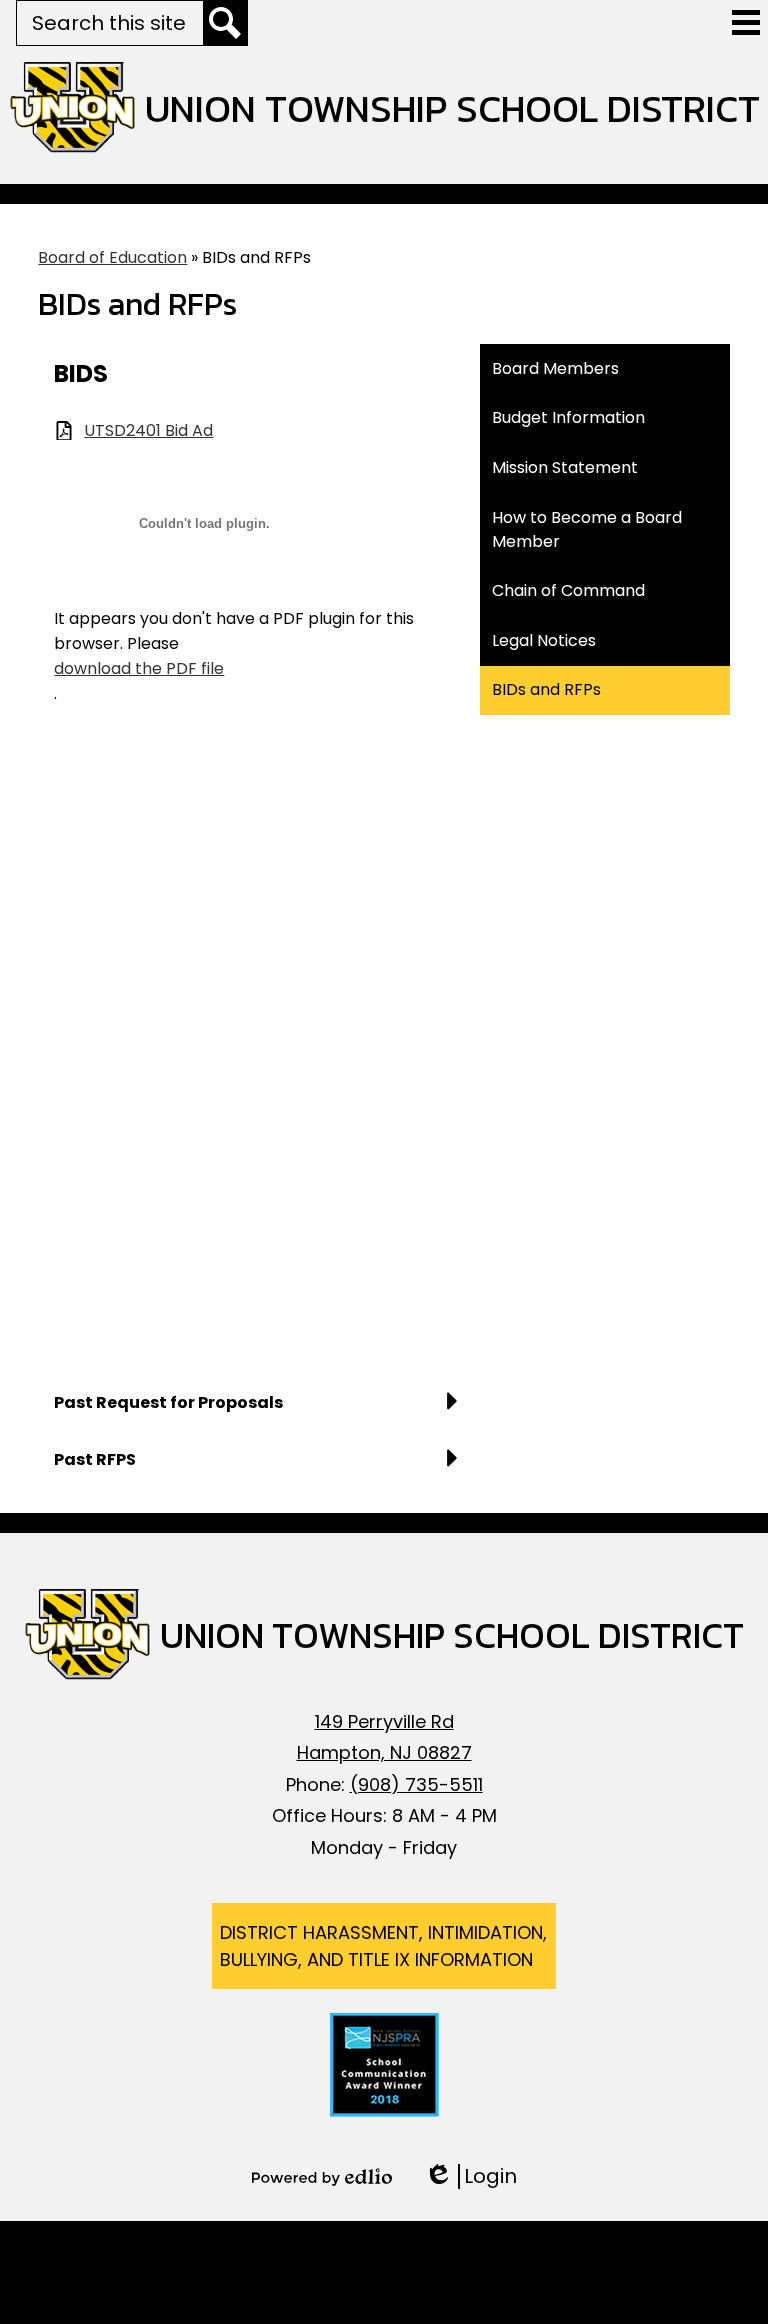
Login (470, 2176)
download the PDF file (139, 668)
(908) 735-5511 (416, 1784)
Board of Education (112, 257)
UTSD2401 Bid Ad (148, 430)
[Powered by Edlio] (322, 2177)
